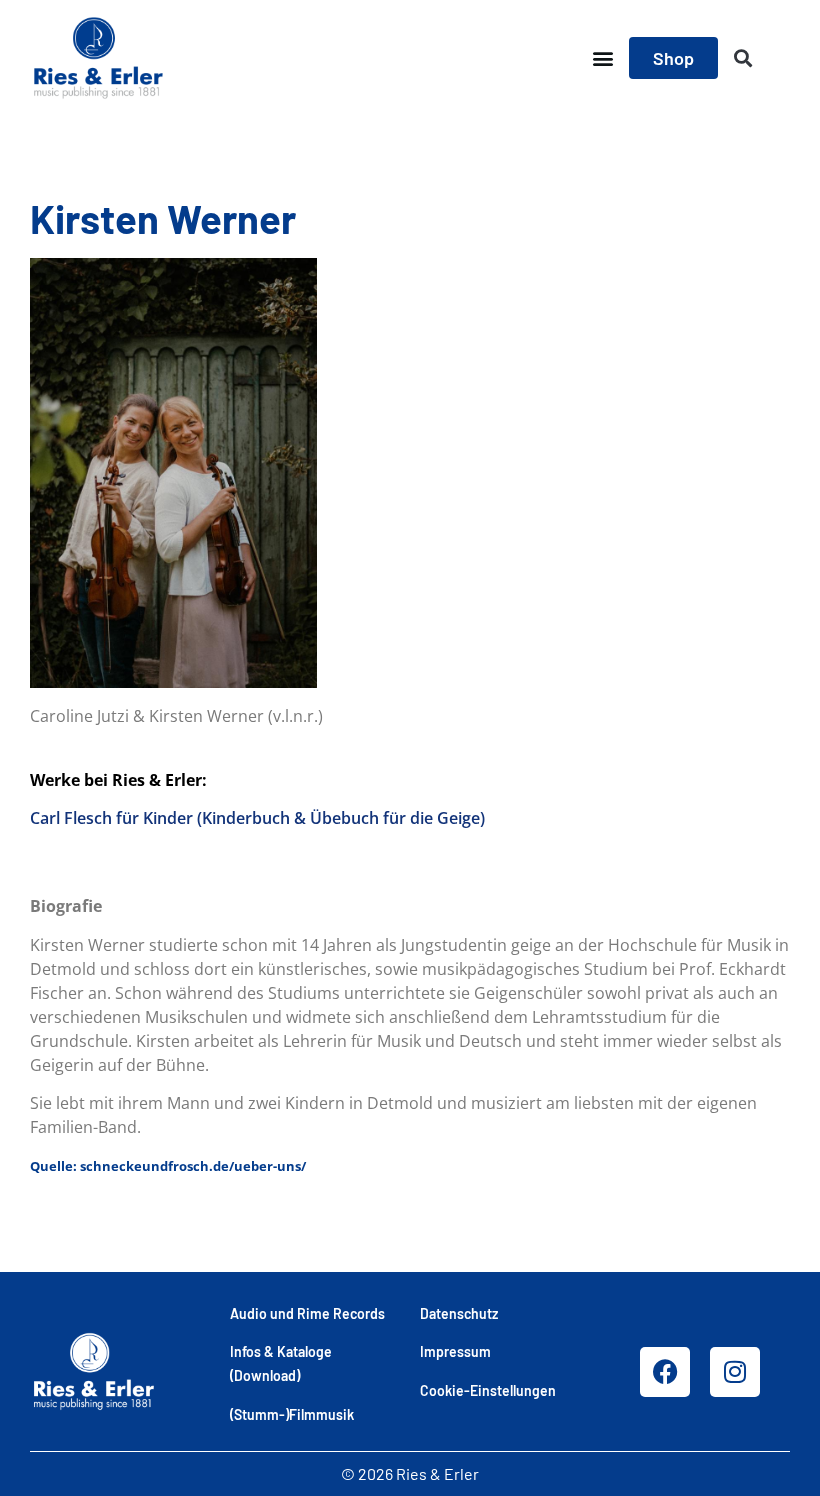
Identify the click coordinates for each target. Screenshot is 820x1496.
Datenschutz (459, 1313)
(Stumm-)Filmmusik (292, 1414)
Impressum (455, 1351)
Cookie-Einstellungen (488, 1390)
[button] (602, 58)
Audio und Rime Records (307, 1313)
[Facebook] (665, 1372)
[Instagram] (735, 1372)
